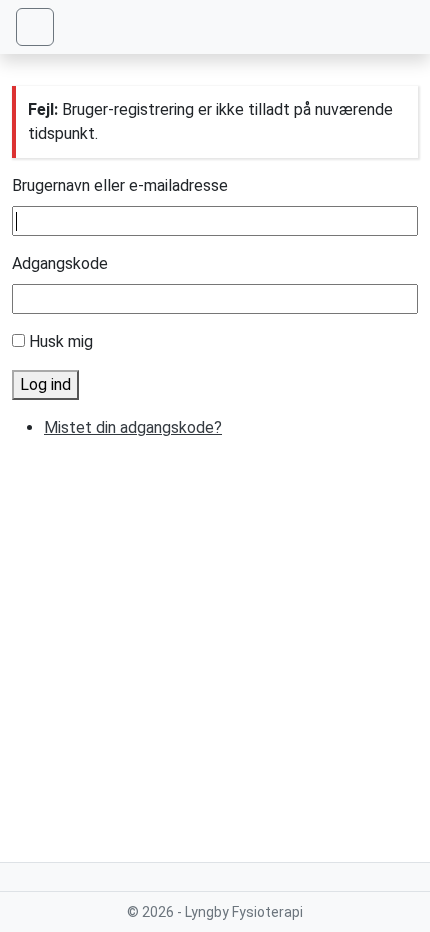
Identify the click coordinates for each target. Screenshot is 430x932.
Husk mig (61, 341)
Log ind (45, 384)
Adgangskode (60, 263)
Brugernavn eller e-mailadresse (120, 185)
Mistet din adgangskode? (133, 427)
